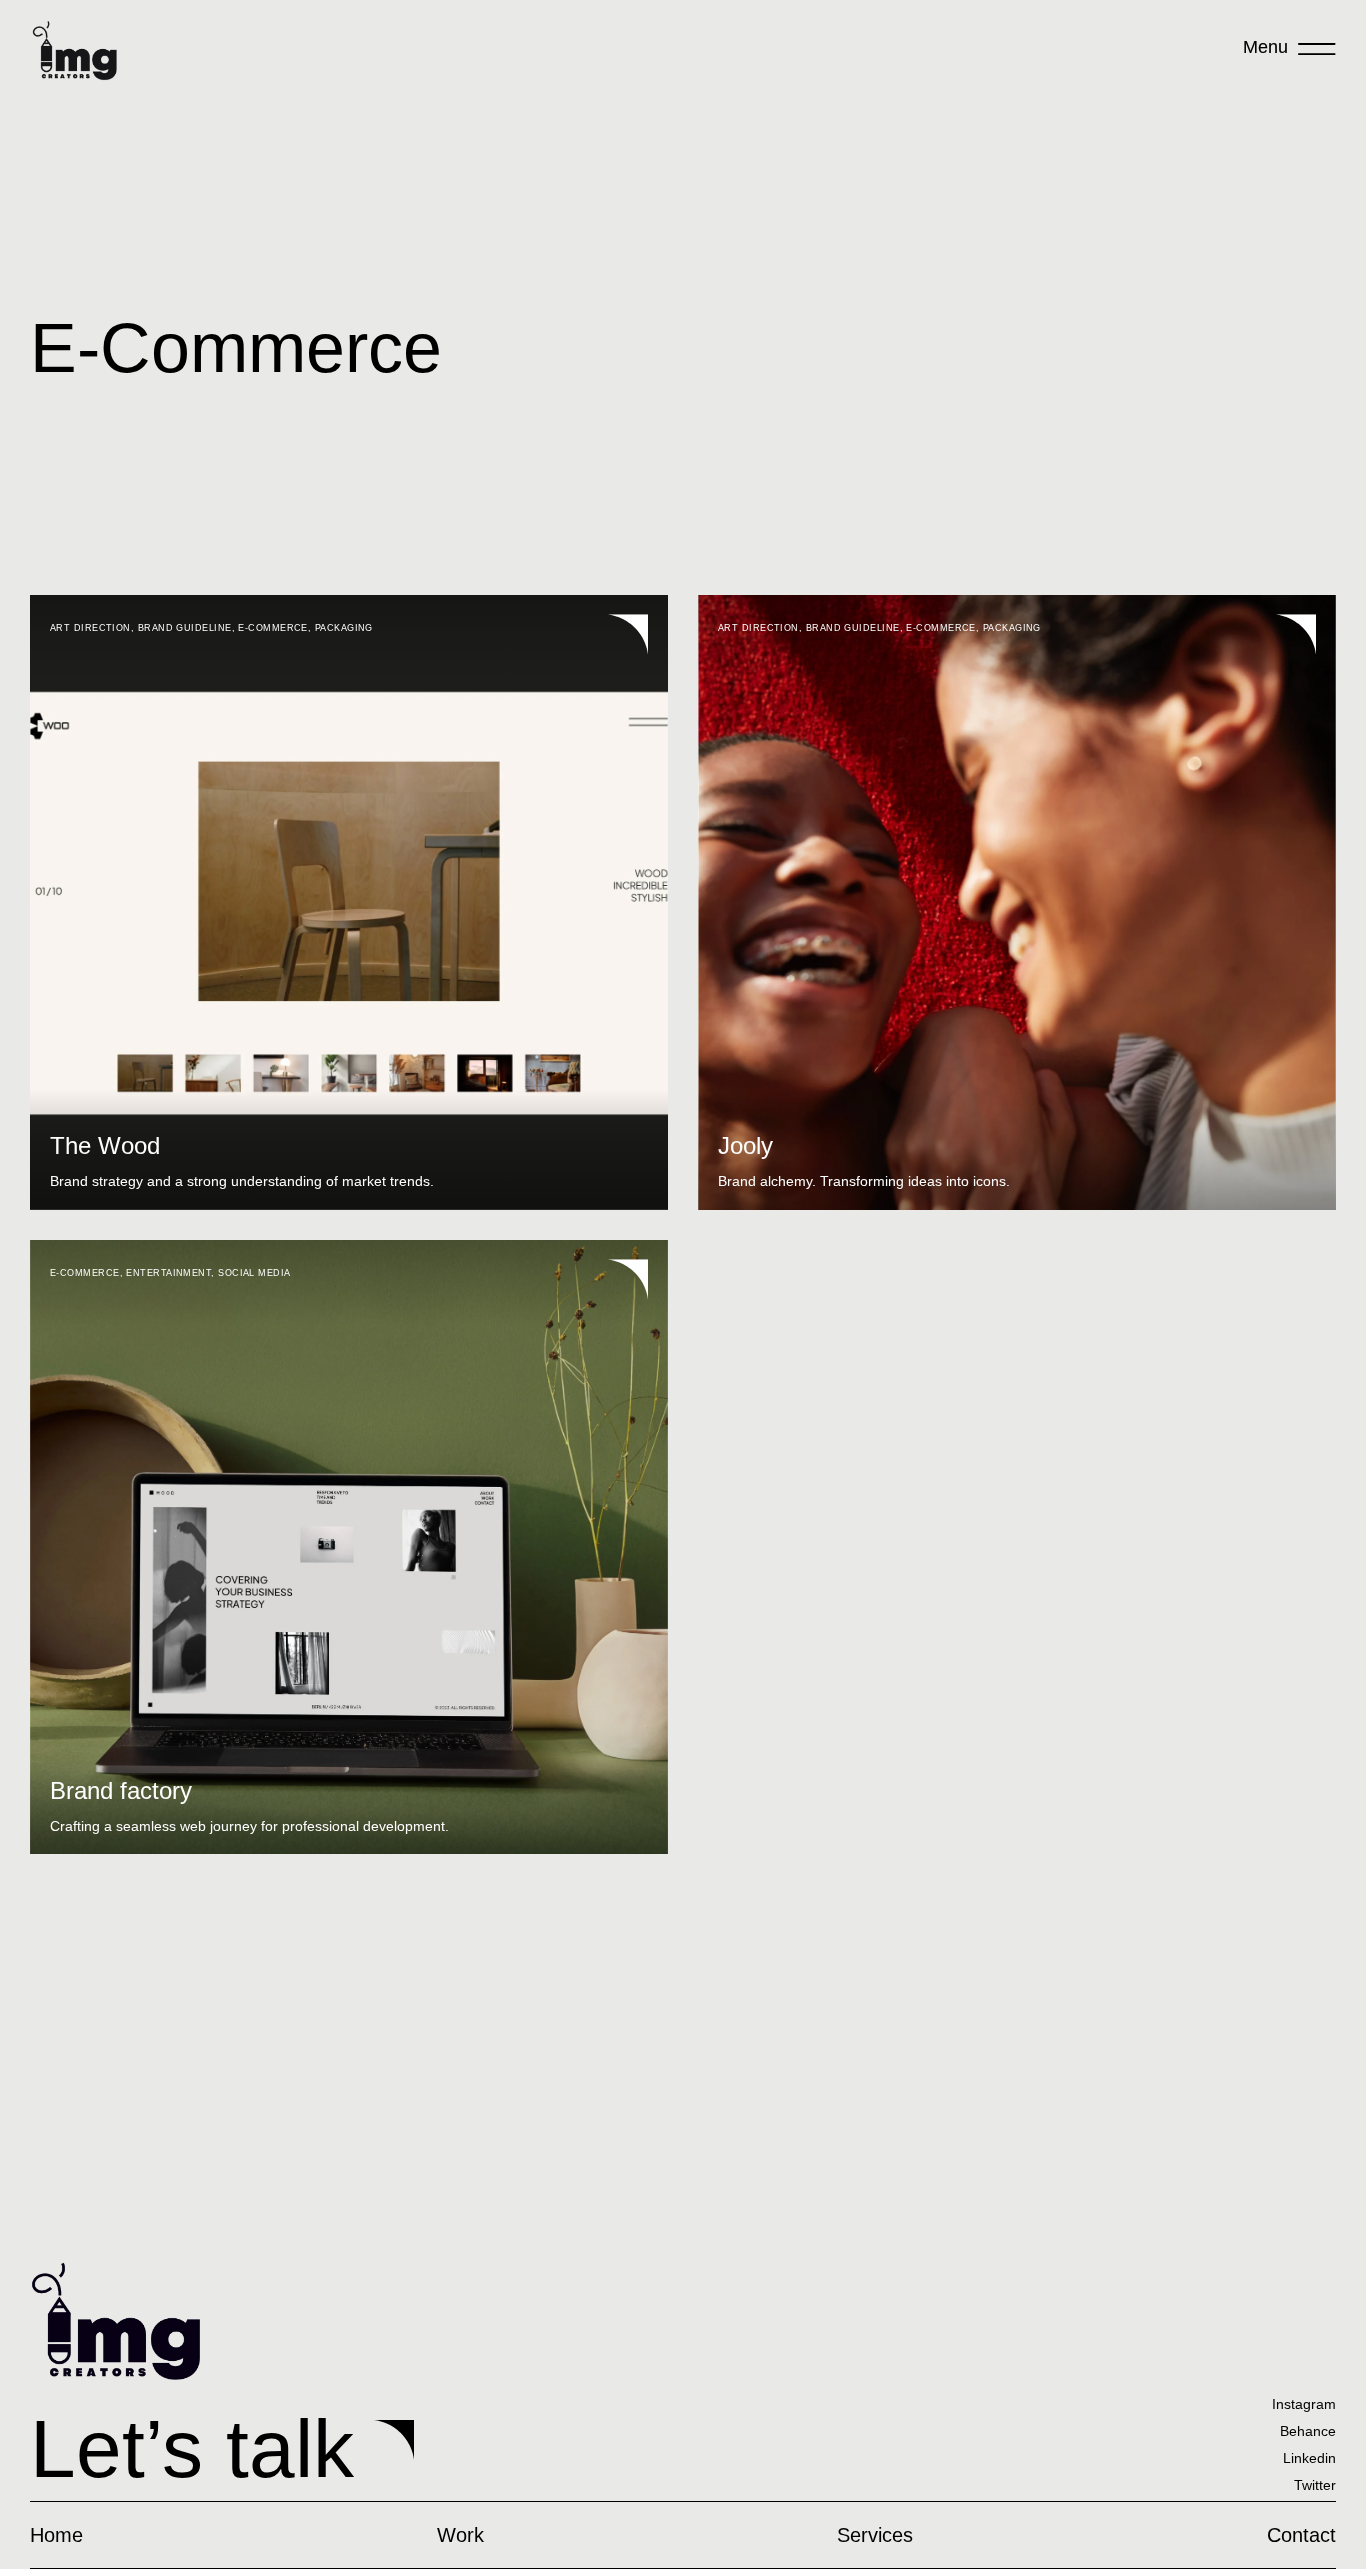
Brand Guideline (185, 628)
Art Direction (90, 628)
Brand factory (121, 1790)
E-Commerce (273, 628)
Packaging (344, 628)
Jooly (745, 1145)
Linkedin (1309, 2458)
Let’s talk (192, 2448)
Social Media (254, 1273)
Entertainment (168, 1273)
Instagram (1304, 2404)
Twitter (1315, 2485)
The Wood (105, 1145)
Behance (1308, 2431)
